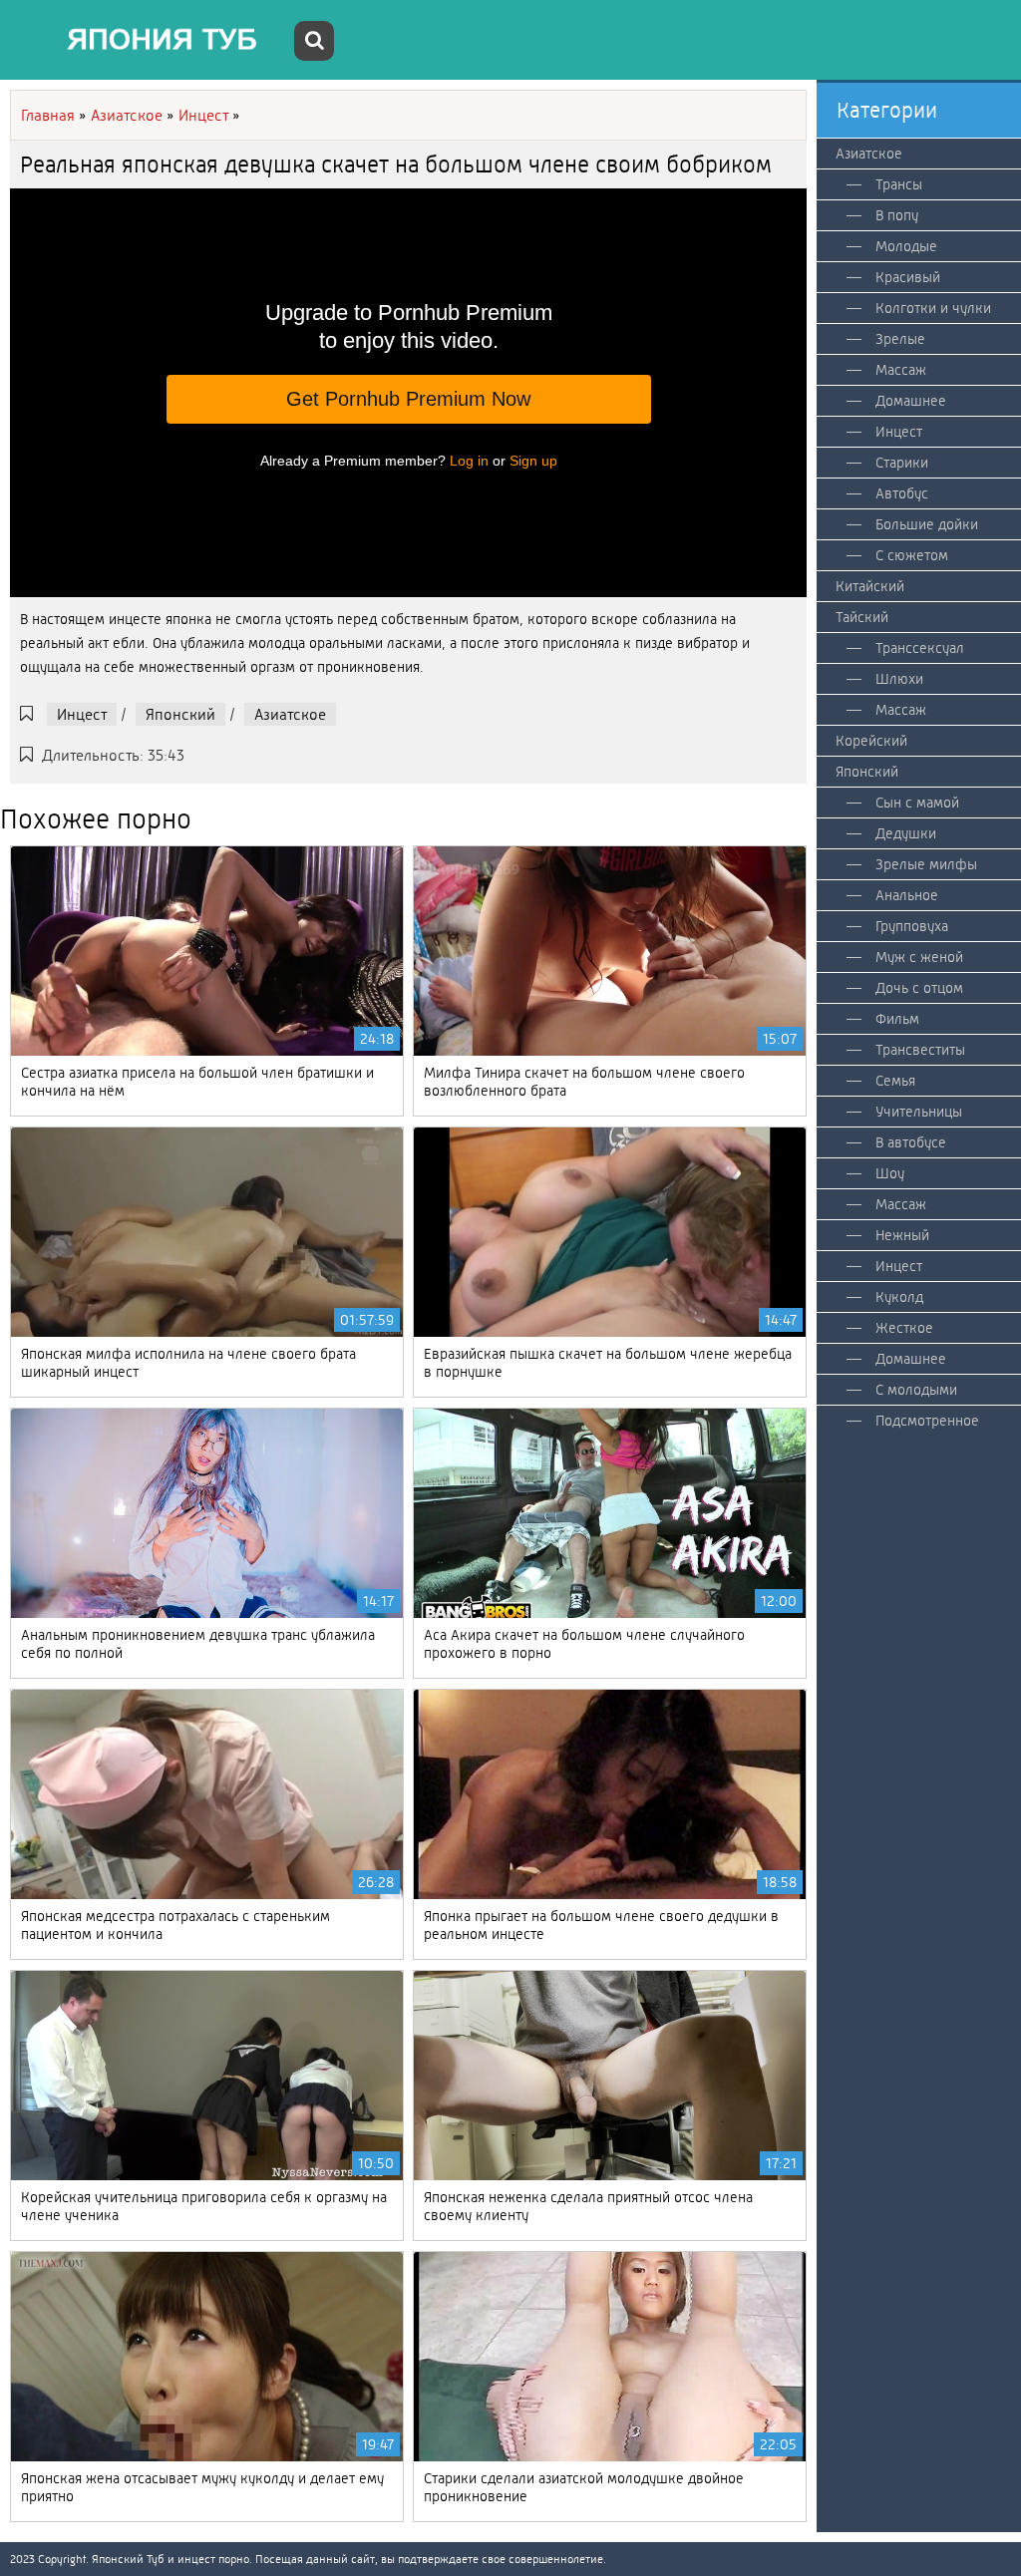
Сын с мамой (917, 803)
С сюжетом (912, 555)
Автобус (902, 493)
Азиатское (290, 714)
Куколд (899, 1297)
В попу (897, 215)
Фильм (897, 1019)
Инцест (82, 714)
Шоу (890, 1173)
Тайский (862, 617)
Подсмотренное (927, 1421)
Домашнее (911, 401)
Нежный (902, 1235)
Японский (180, 714)
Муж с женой (919, 957)
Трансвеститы (920, 1050)
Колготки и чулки (933, 308)
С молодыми (916, 1390)
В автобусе (911, 1142)
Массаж (901, 370)
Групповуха (912, 926)
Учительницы (919, 1112)
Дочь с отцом (919, 988)
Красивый (908, 277)
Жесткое (904, 1328)
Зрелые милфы (926, 864)
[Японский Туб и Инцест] (150, 40)
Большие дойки (927, 524)
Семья (895, 1081)
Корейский (871, 741)
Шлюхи (899, 679)
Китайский (870, 586)
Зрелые (900, 339)
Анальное (907, 895)
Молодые (906, 246)
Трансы (899, 184)
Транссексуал (920, 648)
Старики (902, 463)
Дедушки (906, 833)
